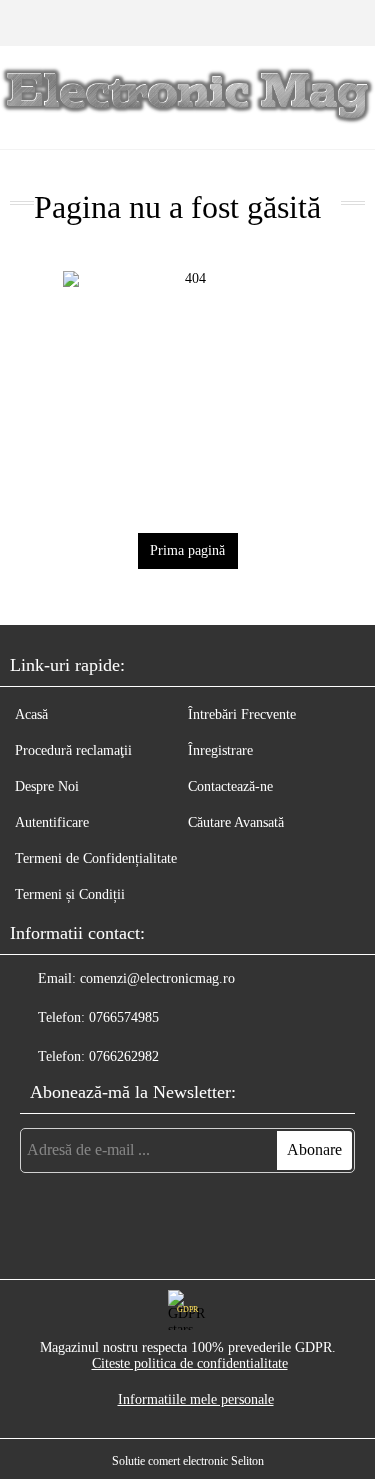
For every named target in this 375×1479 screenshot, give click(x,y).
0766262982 (124, 1056)
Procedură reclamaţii (73, 750)
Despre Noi (47, 786)
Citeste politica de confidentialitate (190, 1363)
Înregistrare (220, 750)
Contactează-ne (230, 786)
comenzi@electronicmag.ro (157, 978)
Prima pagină (187, 550)
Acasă (31, 714)
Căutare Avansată (236, 822)
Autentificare (52, 822)
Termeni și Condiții (70, 894)
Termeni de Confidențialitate (96, 858)
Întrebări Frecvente (242, 714)
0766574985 (124, 1017)
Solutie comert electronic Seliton (188, 1461)
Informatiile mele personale (196, 1399)
